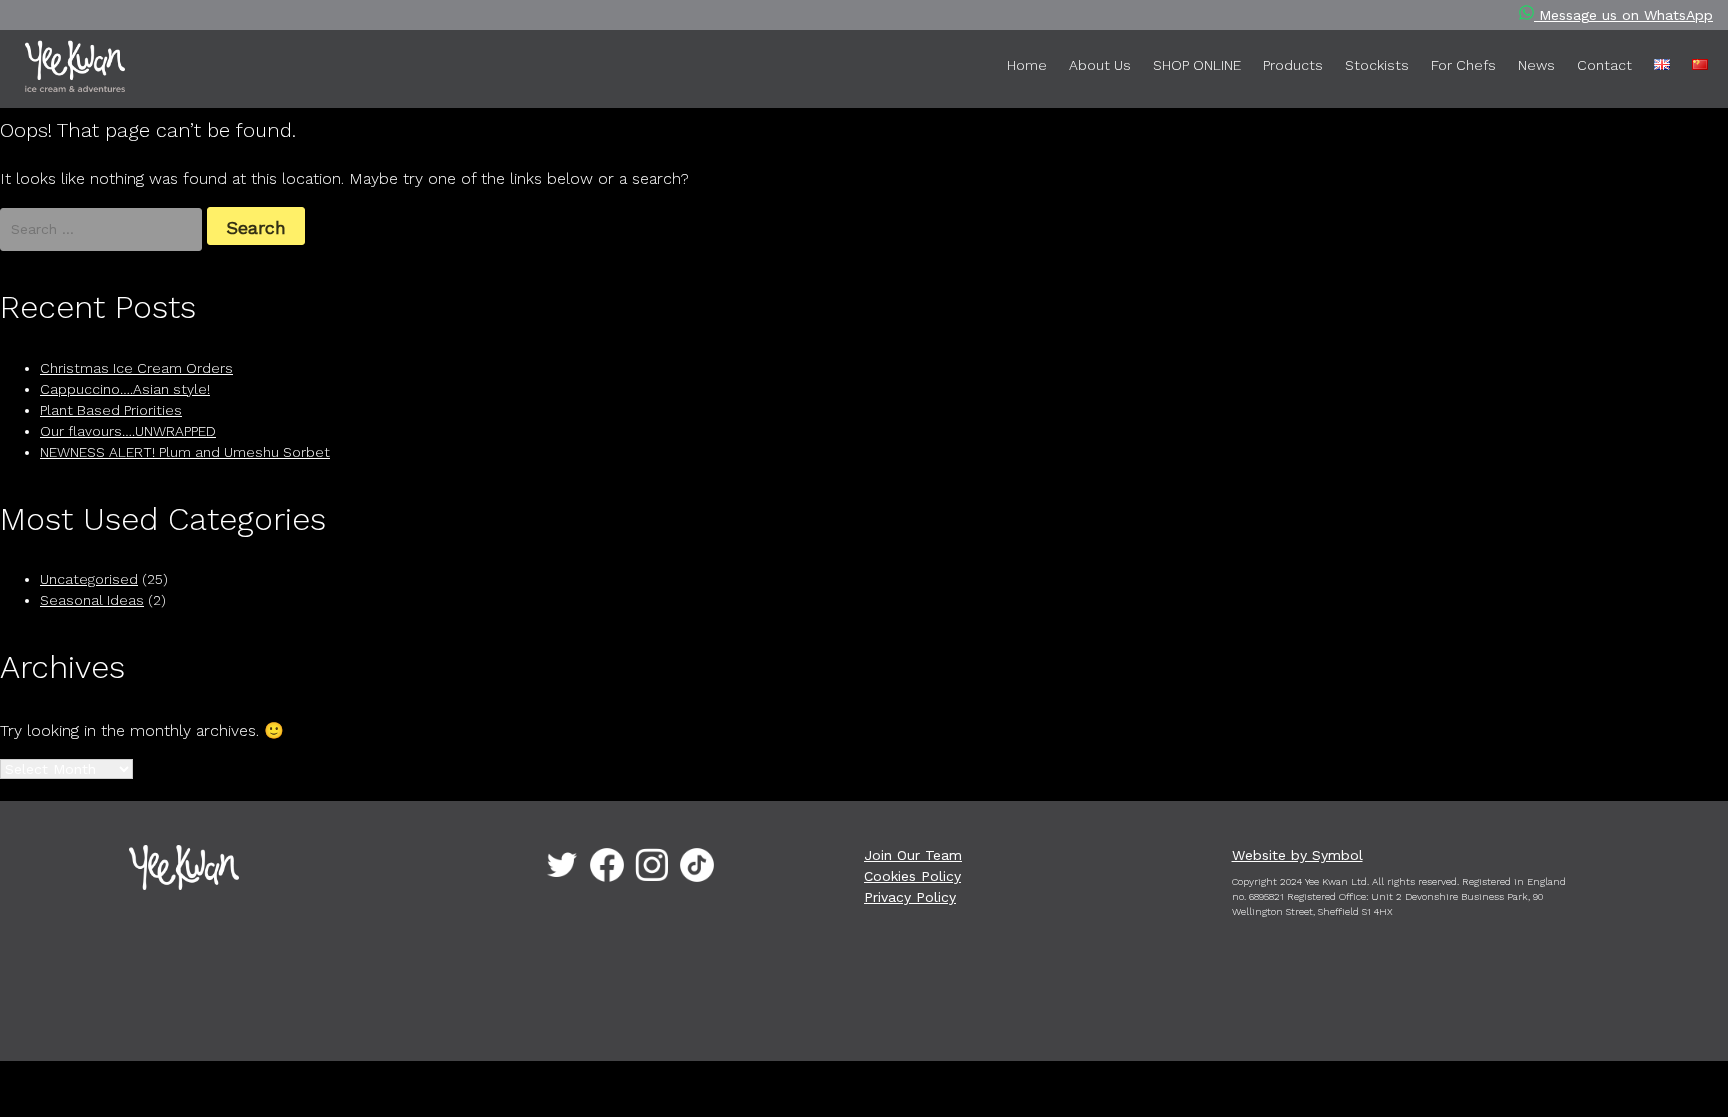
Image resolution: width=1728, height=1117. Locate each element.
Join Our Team (913, 855)
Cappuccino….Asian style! (125, 389)
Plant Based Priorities (111, 410)
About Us (1100, 65)
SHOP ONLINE (1197, 65)
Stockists (1377, 65)
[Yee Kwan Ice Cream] (95, 70)
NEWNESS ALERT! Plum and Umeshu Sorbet (185, 452)
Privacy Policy (910, 897)
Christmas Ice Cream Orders (136, 368)
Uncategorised (89, 579)
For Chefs (1463, 65)
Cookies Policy (912, 876)
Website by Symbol (1297, 855)
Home (1027, 65)
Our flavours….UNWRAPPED (128, 431)
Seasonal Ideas (92, 600)
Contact (1604, 65)
